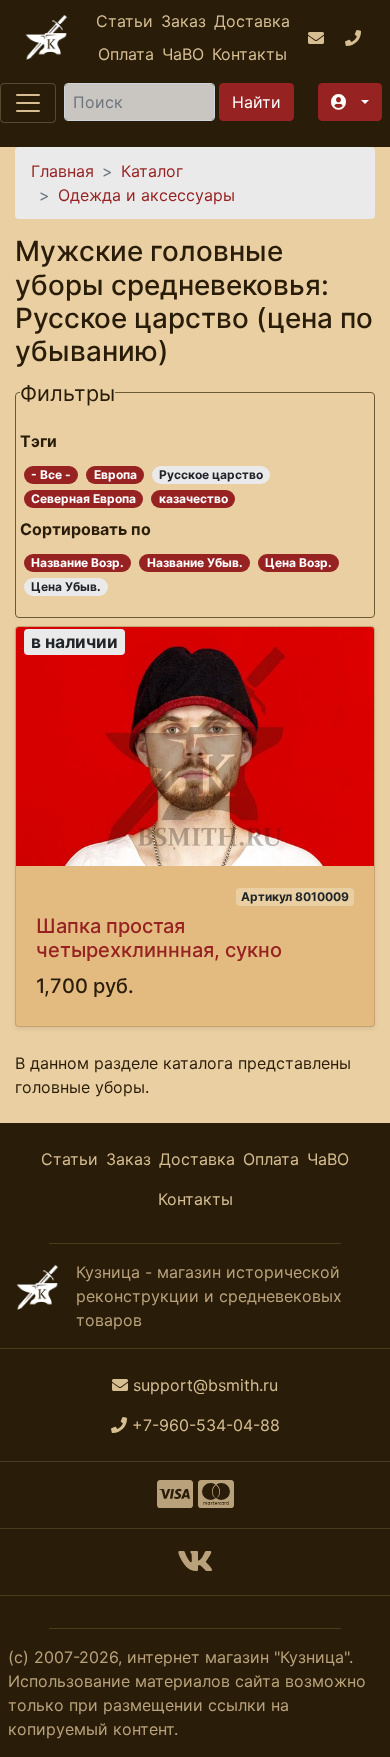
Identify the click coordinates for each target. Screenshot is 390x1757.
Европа (115, 474)
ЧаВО (183, 54)
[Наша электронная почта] (318, 38)
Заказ (183, 21)
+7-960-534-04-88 (206, 1425)
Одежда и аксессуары (146, 195)
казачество (193, 498)
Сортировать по (85, 529)
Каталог (152, 171)
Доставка (252, 21)
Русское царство (211, 474)
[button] (350, 102)
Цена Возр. (298, 562)
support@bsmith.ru (205, 1385)
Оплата (126, 54)
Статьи (124, 21)
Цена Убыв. (66, 586)
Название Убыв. (195, 562)
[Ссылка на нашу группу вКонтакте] (195, 1567)
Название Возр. (77, 562)
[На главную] (46, 37)
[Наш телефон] (355, 38)
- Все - (51, 474)
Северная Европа (83, 498)
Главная (62, 171)
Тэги (38, 441)
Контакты (249, 54)
